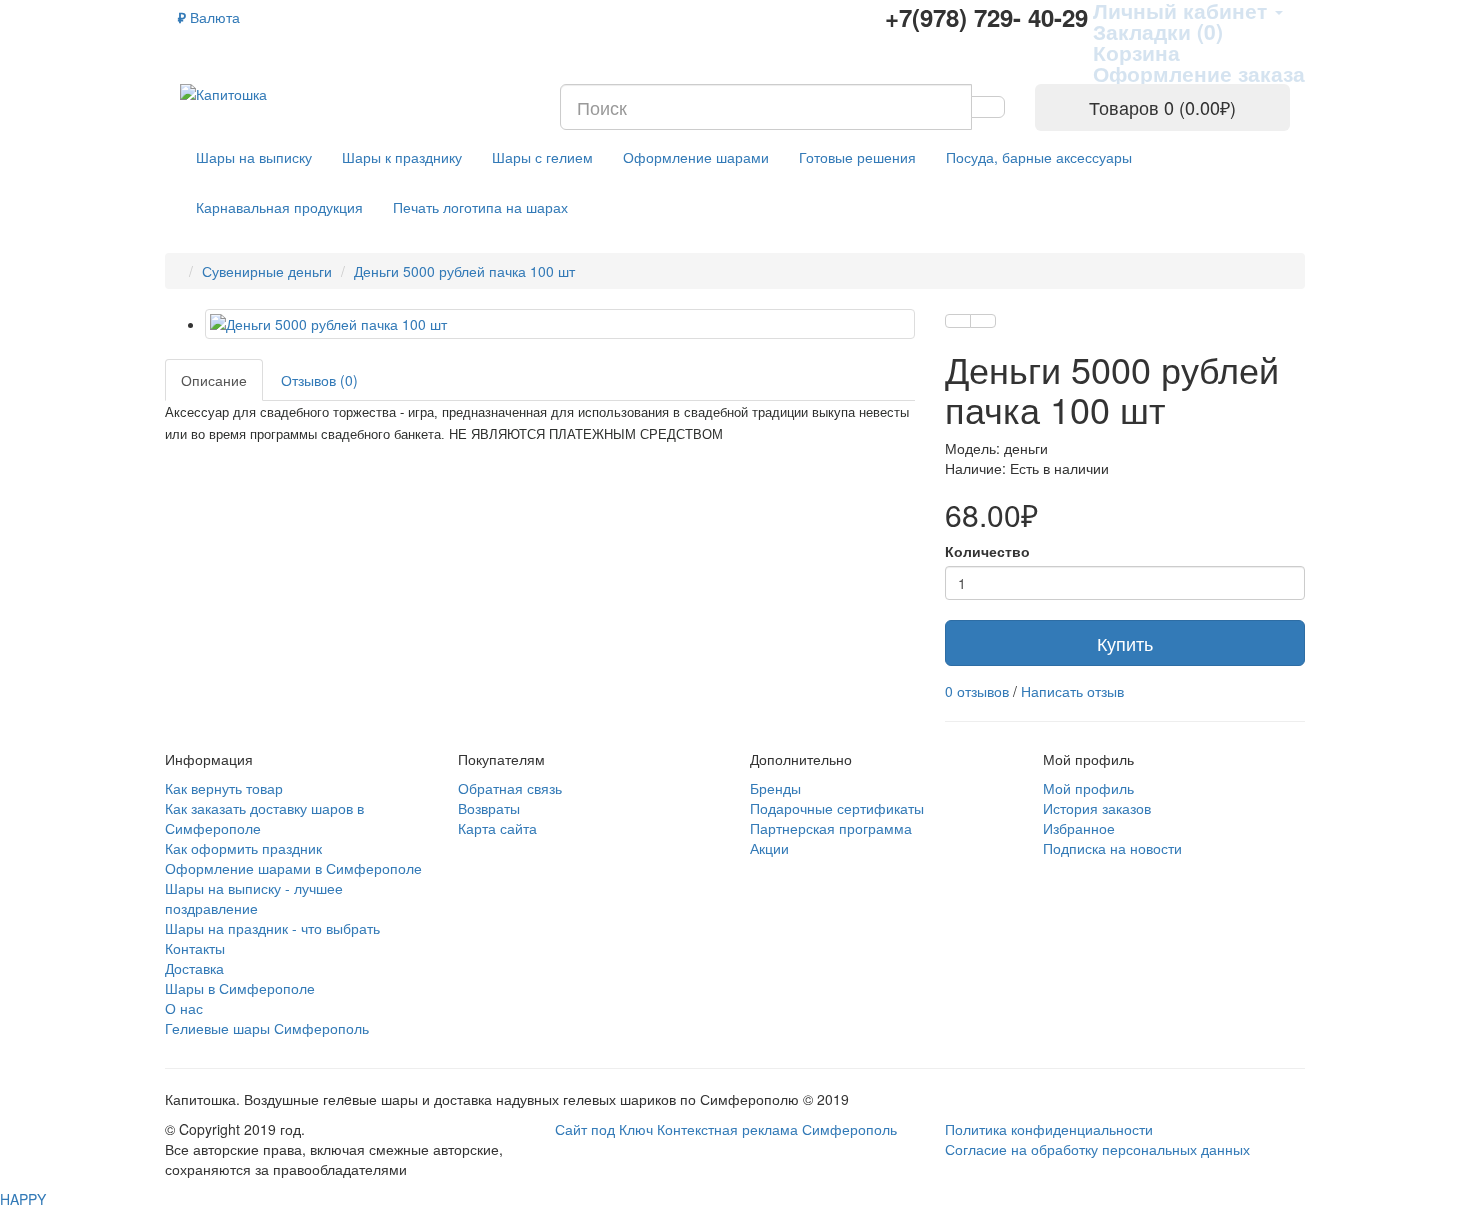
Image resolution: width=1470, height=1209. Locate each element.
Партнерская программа (831, 828)
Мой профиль (1088, 788)
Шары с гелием (542, 157)
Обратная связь (510, 788)
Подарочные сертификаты (837, 808)
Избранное (1079, 828)
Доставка (194, 968)
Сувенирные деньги (267, 271)
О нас (184, 1008)
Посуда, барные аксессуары (1039, 157)
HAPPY (23, 1199)
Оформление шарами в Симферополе (293, 868)
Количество (987, 551)
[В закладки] (958, 321)
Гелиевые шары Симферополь (267, 1028)
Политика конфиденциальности (1049, 1129)
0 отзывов (977, 691)
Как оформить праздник (243, 848)
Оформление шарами (696, 157)
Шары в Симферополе (240, 988)
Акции (769, 848)
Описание (214, 380)
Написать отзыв (1072, 691)
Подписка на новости (1112, 848)
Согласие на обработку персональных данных (1097, 1149)
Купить (1125, 643)
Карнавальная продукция (279, 207)
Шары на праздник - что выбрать (272, 928)
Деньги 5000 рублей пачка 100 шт (464, 271)
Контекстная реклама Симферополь (777, 1129)
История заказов (1097, 808)
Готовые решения (857, 157)
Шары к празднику (402, 157)
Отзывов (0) (319, 380)
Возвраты (489, 808)
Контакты (195, 948)
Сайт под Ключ (606, 1129)
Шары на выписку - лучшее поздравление (254, 898)
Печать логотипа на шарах (480, 207)
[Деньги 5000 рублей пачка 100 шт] (560, 324)
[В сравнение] (983, 321)
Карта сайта (497, 828)
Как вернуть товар (224, 788)
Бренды (775, 788)
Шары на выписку (254, 157)
